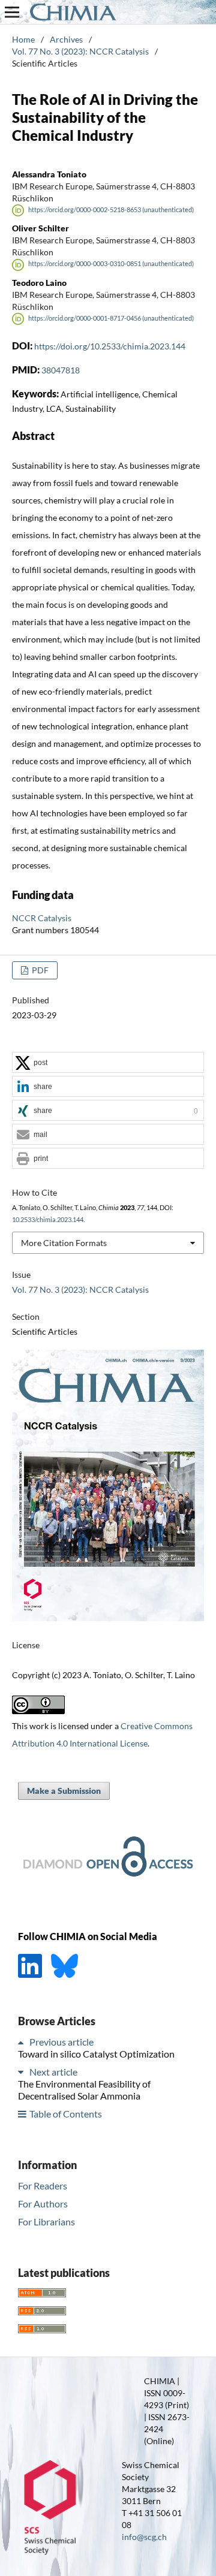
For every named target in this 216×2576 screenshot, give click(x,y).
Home (23, 39)
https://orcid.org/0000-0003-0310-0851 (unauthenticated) (111, 264)
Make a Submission (64, 1791)
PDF (39, 970)
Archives (66, 39)
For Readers (43, 2186)
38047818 (61, 370)
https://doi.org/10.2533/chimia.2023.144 (110, 346)
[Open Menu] (12, 12)
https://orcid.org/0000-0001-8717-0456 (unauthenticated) (111, 318)
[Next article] (23, 2072)
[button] (108, 1063)
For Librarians (46, 2221)
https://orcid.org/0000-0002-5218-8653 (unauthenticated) (111, 210)
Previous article (61, 2042)
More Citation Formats (64, 1243)
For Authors (43, 2204)
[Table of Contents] (23, 2114)
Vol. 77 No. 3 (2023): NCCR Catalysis (80, 51)
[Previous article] (23, 2042)
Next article (53, 2072)
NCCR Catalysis (42, 918)
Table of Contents (66, 2114)
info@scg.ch (144, 2537)
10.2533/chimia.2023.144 (48, 1220)
